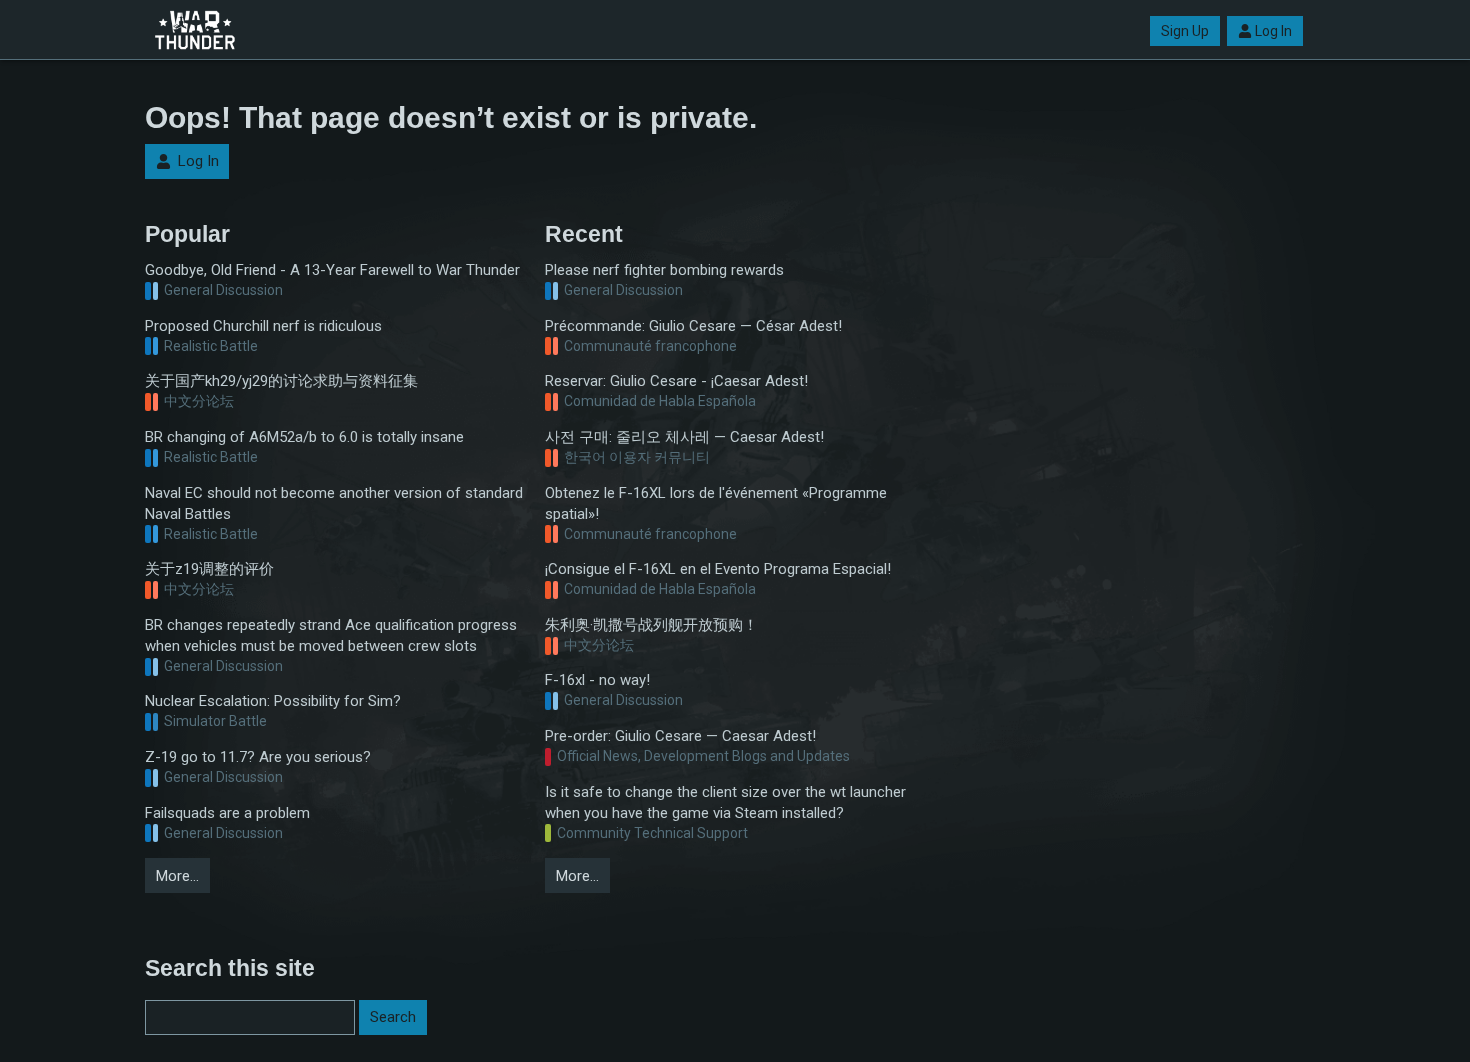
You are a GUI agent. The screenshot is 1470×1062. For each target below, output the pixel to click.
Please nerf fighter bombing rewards (664, 270)
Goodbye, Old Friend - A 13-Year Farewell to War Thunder (332, 270)
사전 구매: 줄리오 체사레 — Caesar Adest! (684, 437)
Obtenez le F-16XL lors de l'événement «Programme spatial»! (716, 503)
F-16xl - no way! (597, 680)
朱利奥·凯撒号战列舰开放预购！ (651, 625)
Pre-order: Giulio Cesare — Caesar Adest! (680, 736)
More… (177, 876)
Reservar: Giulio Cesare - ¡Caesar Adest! (676, 381)
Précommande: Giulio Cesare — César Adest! (693, 326)
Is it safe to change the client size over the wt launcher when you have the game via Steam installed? (725, 802)
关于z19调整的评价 (209, 569)
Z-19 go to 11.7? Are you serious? (258, 757)
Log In (1273, 31)
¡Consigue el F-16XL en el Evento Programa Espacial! (718, 569)
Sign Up (1185, 31)
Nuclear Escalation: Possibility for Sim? (273, 701)
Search (393, 1017)
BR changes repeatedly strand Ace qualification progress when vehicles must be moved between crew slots (331, 635)
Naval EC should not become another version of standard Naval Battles (334, 503)
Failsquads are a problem (227, 813)
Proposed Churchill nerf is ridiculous (263, 326)
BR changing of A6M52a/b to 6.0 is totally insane (304, 437)
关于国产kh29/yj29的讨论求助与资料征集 (281, 381)
